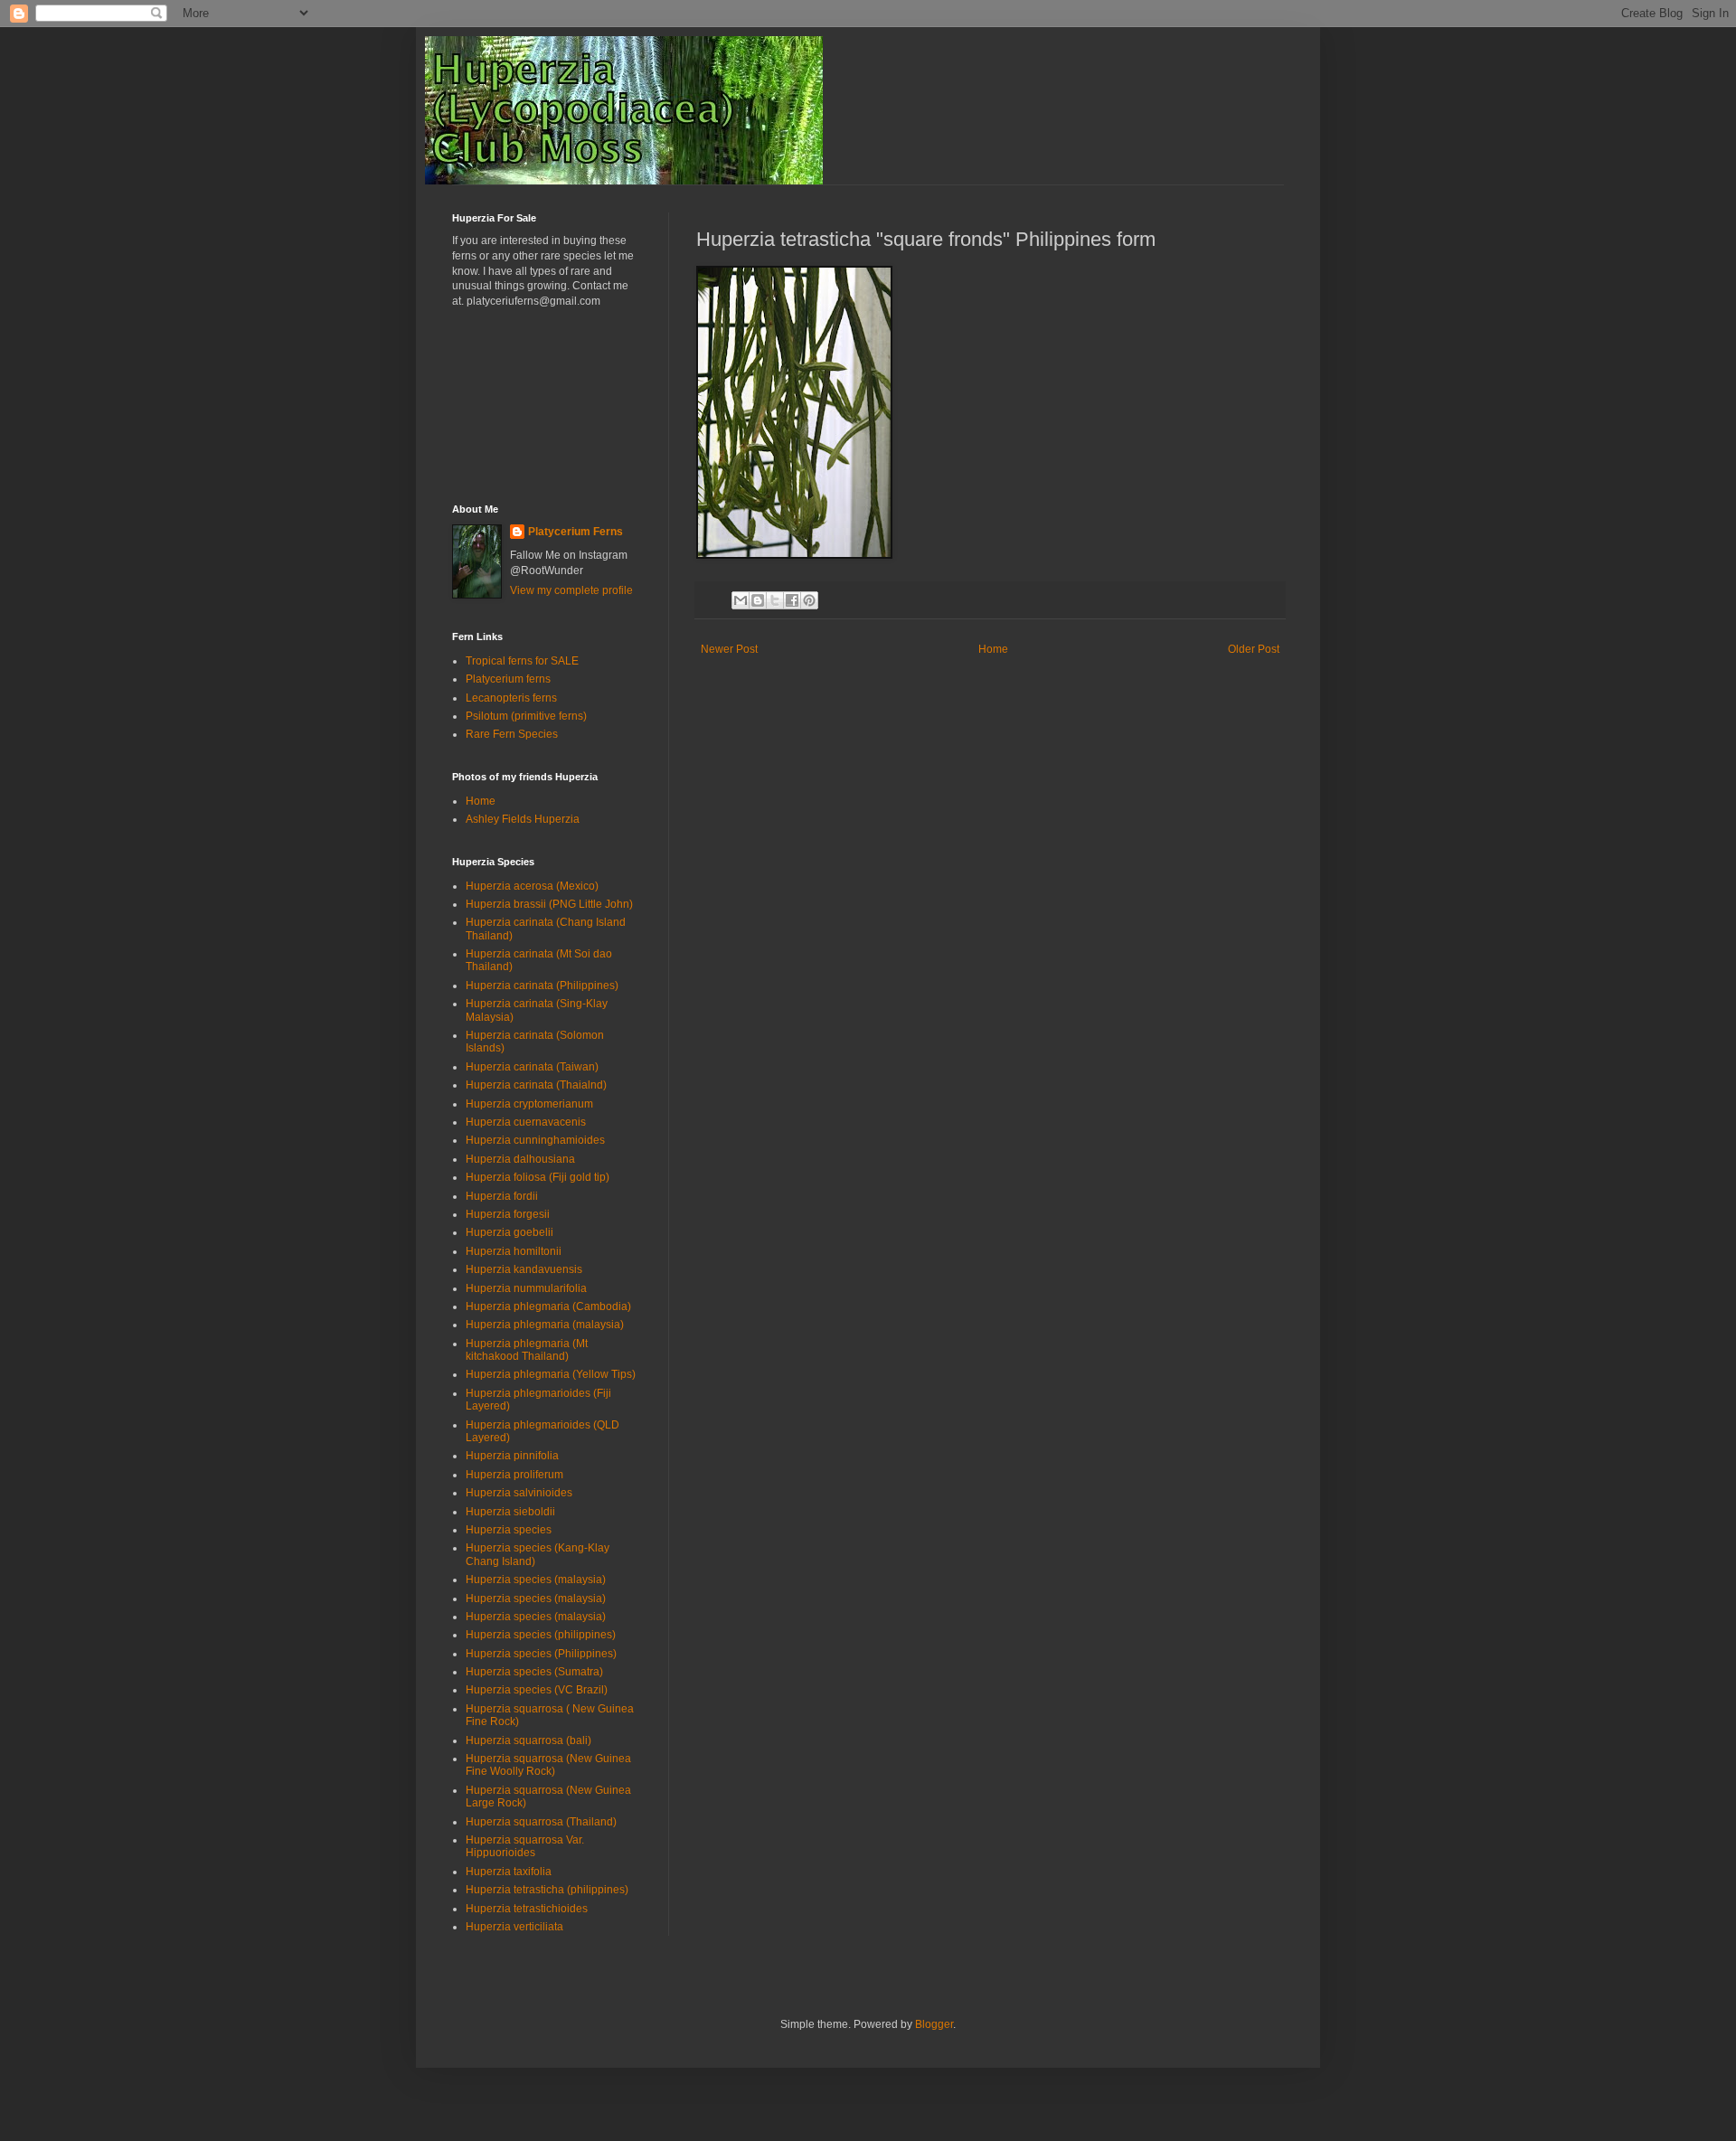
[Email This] (741, 600)
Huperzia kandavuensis (524, 1269)
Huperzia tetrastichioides (527, 1909)
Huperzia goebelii (509, 1232)
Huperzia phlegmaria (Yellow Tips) (551, 1374)
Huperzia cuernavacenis (526, 1122)
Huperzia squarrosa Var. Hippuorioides (525, 1846)
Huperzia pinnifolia (512, 1456)
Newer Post (729, 649)
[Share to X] (775, 600)
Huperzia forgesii (508, 1214)
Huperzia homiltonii (514, 1251)
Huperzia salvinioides (519, 1493)
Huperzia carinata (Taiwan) (532, 1067)
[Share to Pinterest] (809, 600)
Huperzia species (509, 1530)
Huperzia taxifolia (509, 1872)
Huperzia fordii (502, 1196)
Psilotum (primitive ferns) (526, 716)
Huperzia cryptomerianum (529, 1104)
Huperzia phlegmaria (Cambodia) (548, 1306)
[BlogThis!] (758, 600)
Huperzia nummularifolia (526, 1288)
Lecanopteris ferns (511, 698)
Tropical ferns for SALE (522, 661)
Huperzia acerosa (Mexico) (532, 886)
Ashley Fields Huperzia (523, 819)
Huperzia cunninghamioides (535, 1140)
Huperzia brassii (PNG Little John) (549, 904)
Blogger (934, 2024)
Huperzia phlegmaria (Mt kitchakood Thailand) (527, 1350)
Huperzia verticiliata (514, 1927)
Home (993, 649)
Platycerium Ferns (576, 532)
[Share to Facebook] (792, 600)
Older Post (1254, 649)
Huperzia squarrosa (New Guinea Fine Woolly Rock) (548, 1765)
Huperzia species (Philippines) (541, 1654)
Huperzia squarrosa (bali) (528, 1740)
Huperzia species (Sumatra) (534, 1672)
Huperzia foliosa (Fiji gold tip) (538, 1177)
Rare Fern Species (512, 734)
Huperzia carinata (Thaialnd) (536, 1085)
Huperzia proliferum (514, 1475)
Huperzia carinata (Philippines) (542, 986)
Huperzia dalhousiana (520, 1159)
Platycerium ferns (508, 679)
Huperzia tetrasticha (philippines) (547, 1890)
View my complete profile (571, 590)
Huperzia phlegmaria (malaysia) (545, 1325)
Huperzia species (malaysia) (536, 1580)
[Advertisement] (533, 404)
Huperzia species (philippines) (541, 1635)
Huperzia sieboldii (510, 1512)
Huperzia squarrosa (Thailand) (541, 1822)
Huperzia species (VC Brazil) (537, 1690)
